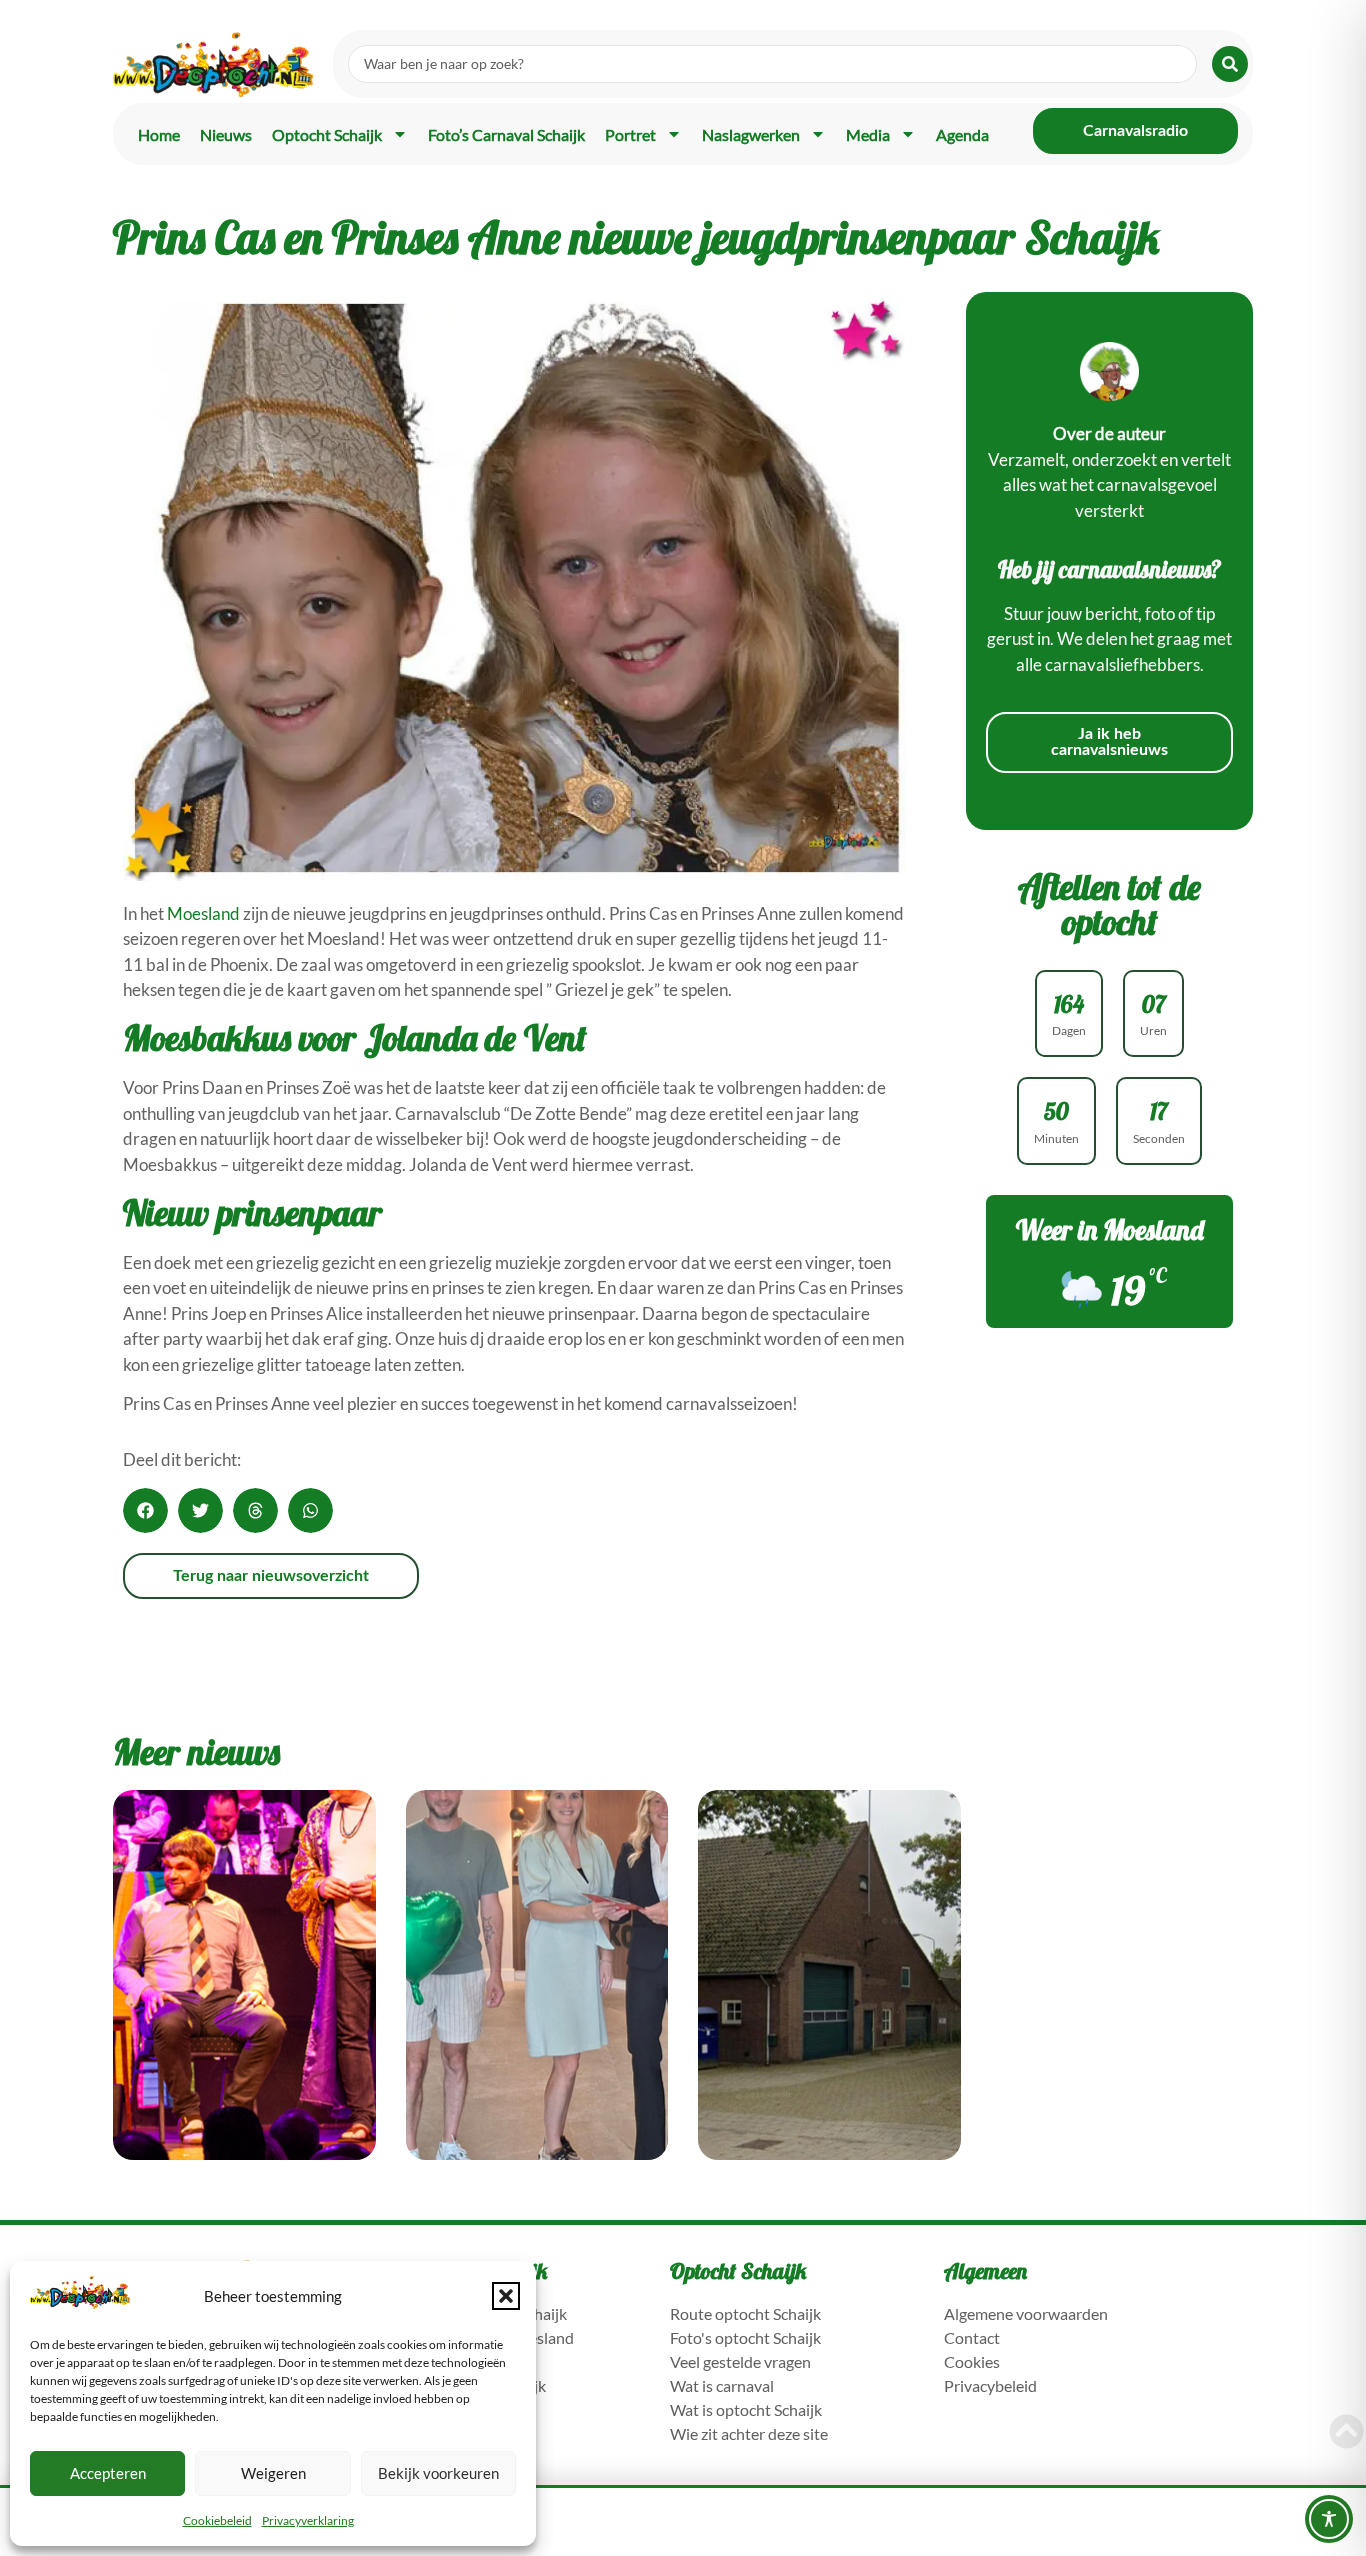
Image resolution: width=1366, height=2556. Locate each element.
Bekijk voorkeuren (438, 2473)
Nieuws (226, 134)
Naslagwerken (751, 134)
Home (159, 134)
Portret (630, 134)
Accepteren (108, 2473)
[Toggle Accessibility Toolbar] (1329, 2519)
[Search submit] (1230, 64)
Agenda (962, 134)
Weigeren (273, 2473)
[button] (506, 2296)
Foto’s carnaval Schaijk (506, 134)
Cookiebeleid (217, 2520)
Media (868, 134)
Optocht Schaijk (327, 134)
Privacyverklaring (308, 2520)
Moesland (203, 913)
